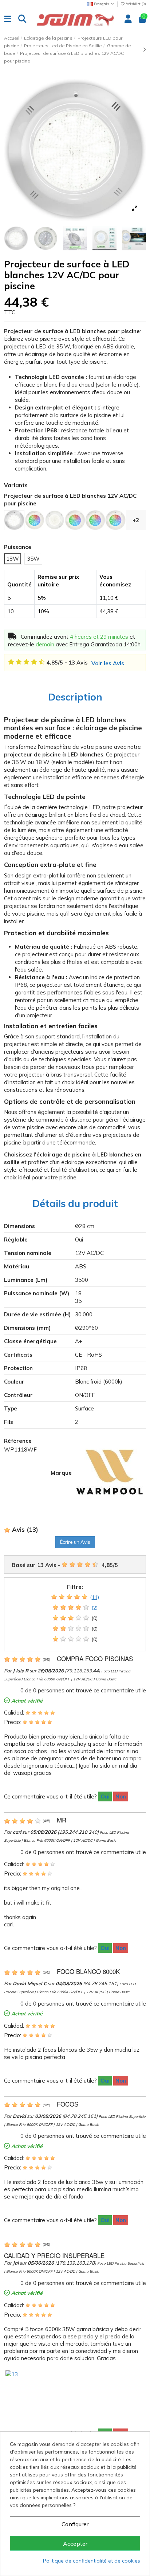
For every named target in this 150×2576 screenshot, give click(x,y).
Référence (18, 1441)
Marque (61, 1473)
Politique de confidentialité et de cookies (92, 2561)
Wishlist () (135, 4)
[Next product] (144, 50)
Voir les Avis (108, 663)
